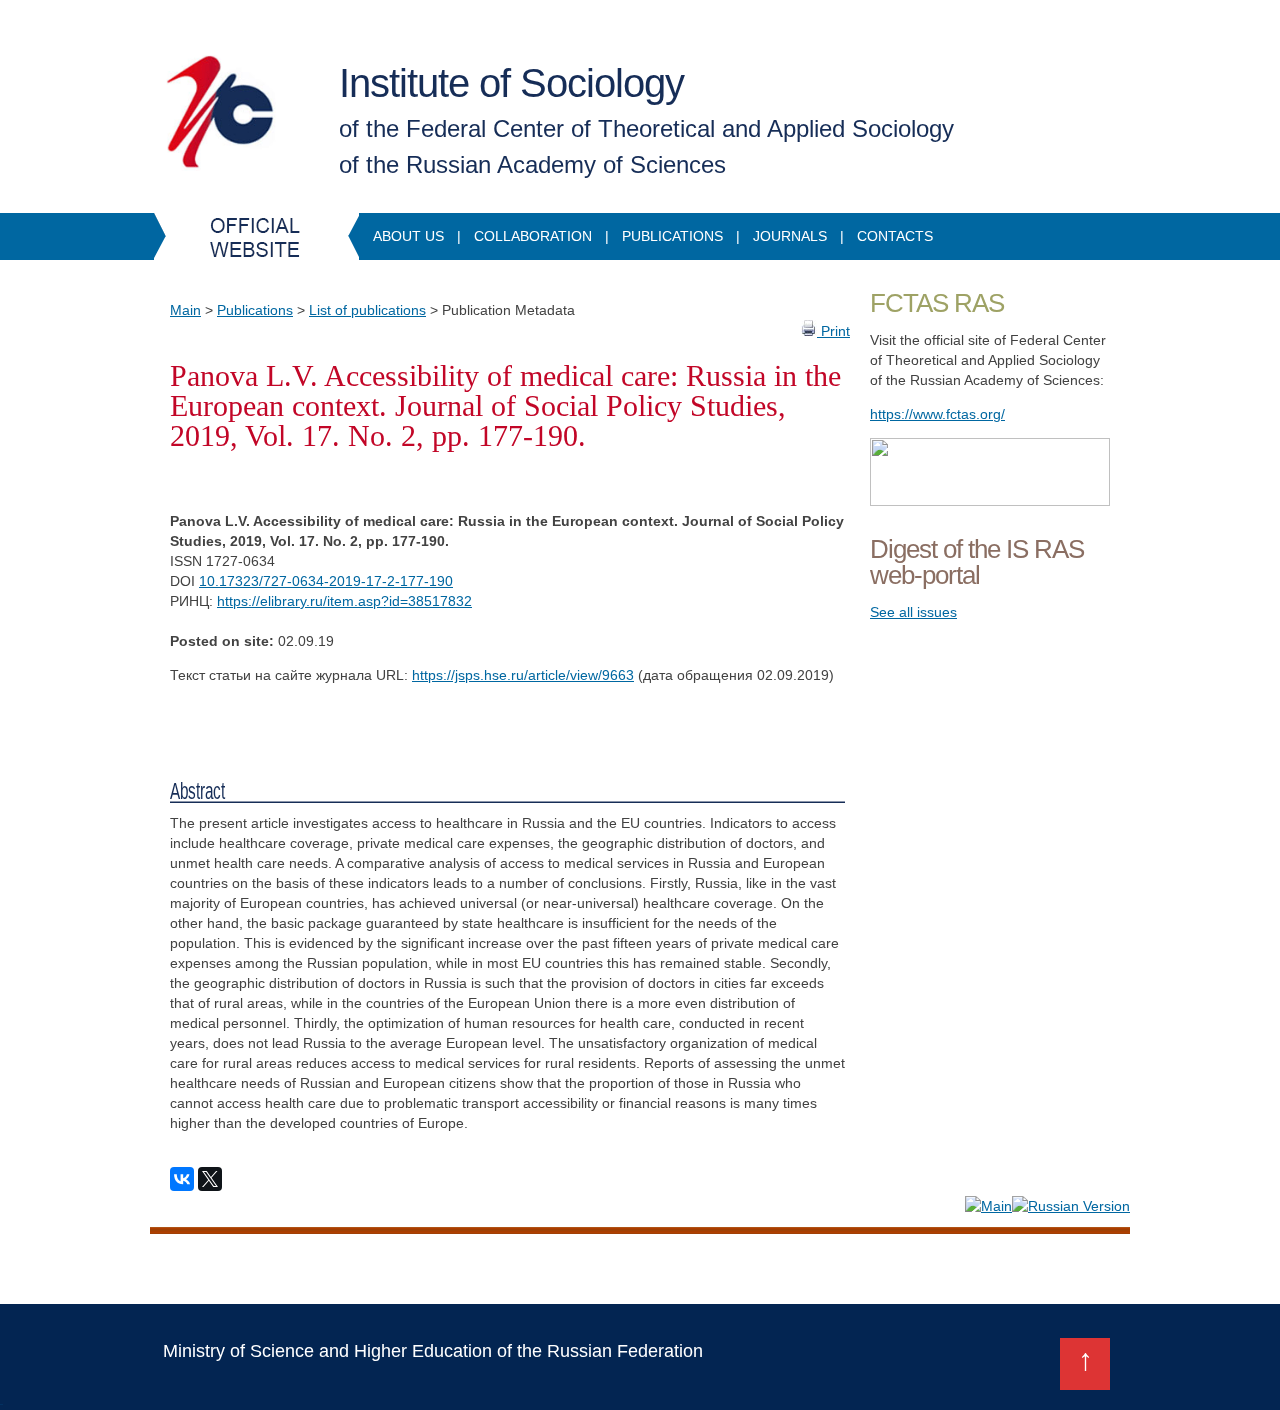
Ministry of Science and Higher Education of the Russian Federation (433, 1351)
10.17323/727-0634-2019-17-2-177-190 (326, 581)
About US (408, 236)
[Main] (988, 1206)
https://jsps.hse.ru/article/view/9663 (523, 675)
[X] (210, 1179)
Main (185, 310)
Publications (672, 236)
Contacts (895, 236)
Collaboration (533, 236)
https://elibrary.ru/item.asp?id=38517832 (344, 601)
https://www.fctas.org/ (937, 414)
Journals (790, 236)
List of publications (367, 310)
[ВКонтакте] (182, 1179)
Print (833, 331)
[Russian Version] (1071, 1206)
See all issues (913, 612)
